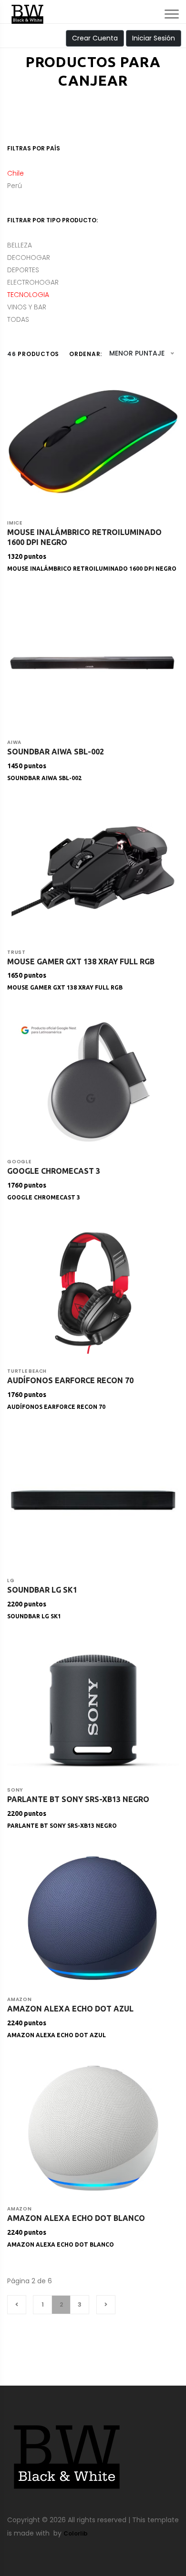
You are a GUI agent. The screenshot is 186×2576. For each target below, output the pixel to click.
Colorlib (76, 2533)
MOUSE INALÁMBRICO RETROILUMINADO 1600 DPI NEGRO (92, 569)
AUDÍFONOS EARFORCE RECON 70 (56, 1407)
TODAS (18, 319)
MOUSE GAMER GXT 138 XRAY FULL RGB (65, 987)
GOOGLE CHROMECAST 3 (44, 1197)
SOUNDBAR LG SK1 (34, 1616)
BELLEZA (20, 245)
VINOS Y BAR (27, 307)
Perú (15, 186)
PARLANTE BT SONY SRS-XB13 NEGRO (62, 1826)
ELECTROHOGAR (33, 282)
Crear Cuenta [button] (95, 38)
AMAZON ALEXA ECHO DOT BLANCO (61, 2244)
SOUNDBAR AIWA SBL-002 (44, 778)
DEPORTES (23, 270)
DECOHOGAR (29, 258)
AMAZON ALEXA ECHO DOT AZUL (57, 2035)
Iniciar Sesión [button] (154, 38)
